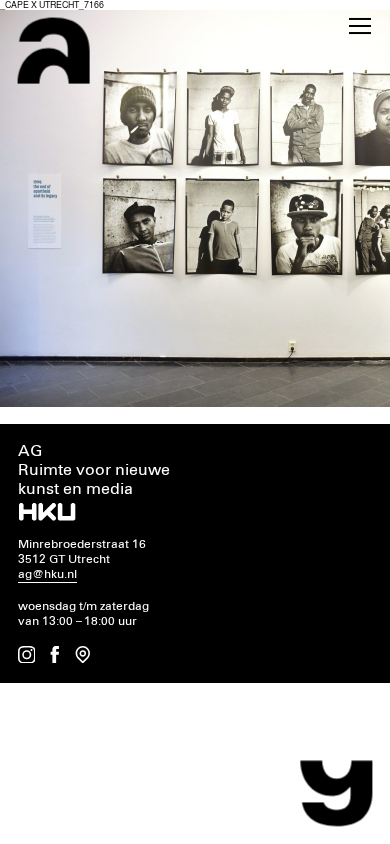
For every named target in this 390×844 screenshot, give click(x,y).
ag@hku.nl (47, 574)
